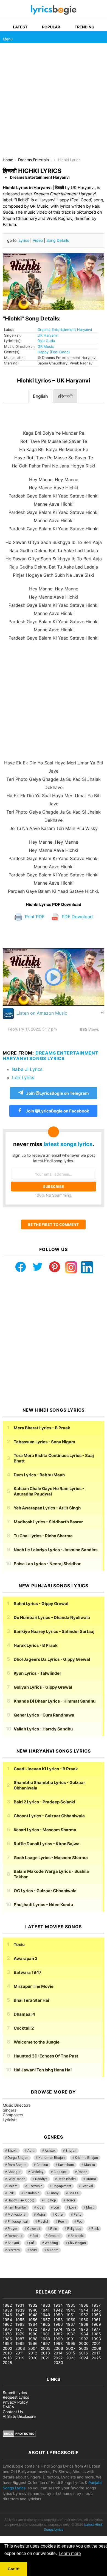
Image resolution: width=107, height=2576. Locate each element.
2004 (33, 2348)
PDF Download (77, 917)
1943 (71, 2310)
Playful (43, 2222)
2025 (96, 2358)
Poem (62, 2222)
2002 (7, 2348)
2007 (71, 2348)
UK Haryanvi (48, 335)
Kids (40, 2207)
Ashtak (50, 2151)
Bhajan (71, 2151)
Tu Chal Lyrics (43, 1536)
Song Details (58, 240)
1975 (71, 2329)
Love (73, 2207)
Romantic (15, 2236)
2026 (7, 2362)
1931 (20, 2305)
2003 (20, 2348)
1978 (7, 2334)
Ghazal (74, 2193)
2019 (20, 2358)
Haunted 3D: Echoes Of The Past (46, 2056)
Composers (13, 2115)
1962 (7, 2324)
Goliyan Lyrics (43, 1687)
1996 (33, 2343)
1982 (58, 2334)
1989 (46, 2339)
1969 (96, 2324)
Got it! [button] (14, 2569)
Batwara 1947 (28, 1972)
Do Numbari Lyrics (52, 1617)
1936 (84, 2305)
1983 (71, 2334)
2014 (58, 2353)
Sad (35, 2236)
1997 (45, 2343)
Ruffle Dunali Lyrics (47, 1844)
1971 (20, 2329)
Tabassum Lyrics (44, 1442)
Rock (95, 2229)
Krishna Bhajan (86, 2158)
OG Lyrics (45, 1891)
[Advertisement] (54, 102)
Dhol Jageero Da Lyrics (52, 1659)
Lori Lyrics (23, 1077)
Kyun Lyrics (37, 1673)
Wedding (51, 2243)
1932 (33, 2305)
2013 (45, 2353)
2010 (7, 2353)
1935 (71, 2305)
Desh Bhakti (67, 2179)
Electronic (35, 2186)
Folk (11, 2193)
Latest (20, 27)
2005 (46, 2348)
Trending (85, 27)
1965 (46, 2324)
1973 (45, 2329)
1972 (33, 2329)
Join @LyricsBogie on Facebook (57, 1111)
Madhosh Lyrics (48, 1522)
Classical (60, 2172)
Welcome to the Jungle (37, 2042)
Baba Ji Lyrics (27, 1069)
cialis (27, 2269)
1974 (58, 2329)
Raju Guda (46, 341)
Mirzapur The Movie (34, 1986)
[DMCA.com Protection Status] (19, 2435)
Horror (71, 2200)
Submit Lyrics (15, 2393)
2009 (96, 2348)
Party (77, 2215)
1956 (33, 2320)
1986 (7, 2339)
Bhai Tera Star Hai (31, 2000)
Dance (82, 2172)
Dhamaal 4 (24, 2014)
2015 (71, 2353)
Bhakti (12, 2151)
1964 (33, 2324)
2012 (33, 2353)
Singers (9, 2110)
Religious (74, 2229)
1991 (71, 2339)
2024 (84, 2358)
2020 (33, 2358)
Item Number (17, 2207)
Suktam (53, 2250)
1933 (46, 2305)
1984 (84, 2334)
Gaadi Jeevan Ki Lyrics (46, 1769)
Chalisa (42, 2165)
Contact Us (13, 2412)
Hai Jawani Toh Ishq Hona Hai (43, 2070)
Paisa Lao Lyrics (47, 1564)
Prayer (12, 2229)
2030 (58, 2362)
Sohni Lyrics (41, 1604)
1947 (20, 2315)
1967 (71, 2324)
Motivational (17, 2215)
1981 (45, 2334)
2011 (20, 2353)
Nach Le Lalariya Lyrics (56, 1550)
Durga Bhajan (18, 2158)
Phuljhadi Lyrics (43, 1905)
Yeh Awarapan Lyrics (47, 1508)
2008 (84, 2348)
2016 (84, 2353)
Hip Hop (50, 2200)
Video (38, 240)
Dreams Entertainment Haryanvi (65, 329)
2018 (7, 2358)
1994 (7, 2343)
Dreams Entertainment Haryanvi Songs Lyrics (51, 1056)
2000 (84, 2343)
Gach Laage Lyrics (51, 1858)
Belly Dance (16, 2179)
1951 (71, 2315)
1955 (20, 2320)
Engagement (62, 2186)
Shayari (13, 2243)
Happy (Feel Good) (54, 352)
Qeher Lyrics (44, 1715)
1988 (33, 2339)
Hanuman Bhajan (52, 2158)
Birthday (37, 2172)
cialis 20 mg (11, 2269)
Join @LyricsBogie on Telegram (57, 1093)
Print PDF (34, 917)
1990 (58, 2339)
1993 (96, 2339)
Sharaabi (77, 2236)
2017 (96, 2353)
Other (59, 2215)
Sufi (32, 2243)
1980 (33, 2334)
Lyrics (24, 240)
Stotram (14, 2250)
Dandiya (41, 2179)
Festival (87, 2186)
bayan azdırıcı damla (51, 2269)
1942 (58, 2310)
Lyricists (10, 2120)
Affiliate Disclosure (19, 2416)
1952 (84, 2315)
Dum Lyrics (39, 1475)
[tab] (40, 396)
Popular (51, 27)
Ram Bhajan (17, 2165)
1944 (84, 2310)
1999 (71, 2343)
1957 (45, 2320)
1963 (20, 2324)
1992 (84, 2339)
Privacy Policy (15, 2402)
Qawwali (34, 2229)
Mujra (41, 2215)
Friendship (32, 2193)
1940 (33, 2310)
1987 (20, 2339)
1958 (58, 2320)
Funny (54, 2193)
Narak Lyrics (36, 1645)
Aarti (31, 2151)
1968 (84, 2324)
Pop (80, 2222)
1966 (58, 2324)
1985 (96, 2334)
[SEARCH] (101, 37)
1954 (7, 2320)
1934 (58, 2305)
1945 (96, 2310)
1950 (58, 2315)
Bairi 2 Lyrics (44, 1802)
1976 (84, 2329)
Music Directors (17, 2105)
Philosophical (18, 2222)
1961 (96, 2320)
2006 (58, 2348)
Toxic (19, 1944)
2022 (58, 2358)
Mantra (90, 2165)
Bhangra (14, 2172)
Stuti (33, 2250)
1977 (96, 2329)
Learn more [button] (70, 2553)
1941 (45, 2310)
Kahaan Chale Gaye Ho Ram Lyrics (49, 1491)
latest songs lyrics (68, 1144)
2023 (71, 2358)
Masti (90, 2207)
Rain (54, 2229)
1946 (7, 2315)
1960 (84, 2320)
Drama (91, 2179)
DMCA (8, 2407)
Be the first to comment (53, 1224)
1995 (20, 2343)
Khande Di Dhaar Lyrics (55, 1701)
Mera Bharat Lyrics (42, 1428)
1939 (20, 2310)
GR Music (46, 346)
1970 (7, 2329)
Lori (56, 2207)
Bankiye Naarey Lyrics (54, 1631)
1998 (58, 2343)
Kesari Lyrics (45, 1830)
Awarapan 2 (26, 1958)
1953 (96, 2315)
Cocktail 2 (24, 2028)
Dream (13, 2186)
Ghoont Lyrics (49, 1816)
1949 (46, 2315)
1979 (20, 2334)
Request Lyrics (16, 2397)
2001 (96, 2343)
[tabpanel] (54, 653)
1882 (7, 2305)
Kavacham (66, 2165)
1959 (71, 2320)
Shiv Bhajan (77, 2243)
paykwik (78, 2269)
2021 (45, 2358)
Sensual (54, 2236)
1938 (7, 2310)
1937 (96, 2305)
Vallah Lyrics (43, 1729)
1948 (33, 2315)
